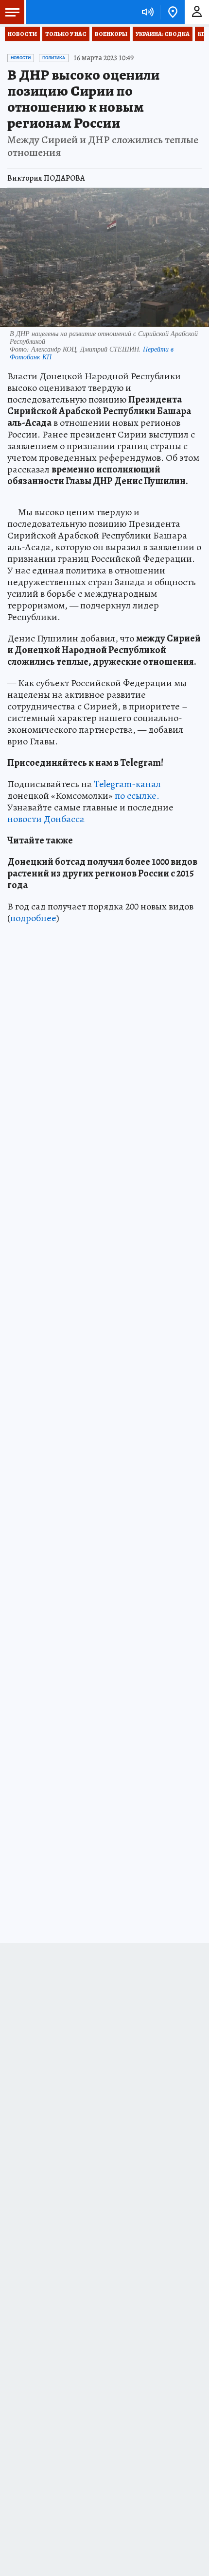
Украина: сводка (163, 34)
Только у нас (66, 34)
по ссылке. (137, 796)
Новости (22, 34)
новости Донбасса (46, 819)
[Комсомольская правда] (57, 12)
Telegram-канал (127, 784)
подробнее (33, 918)
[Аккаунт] (197, 12)
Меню (12, 12)
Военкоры (111, 34)
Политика (54, 58)
